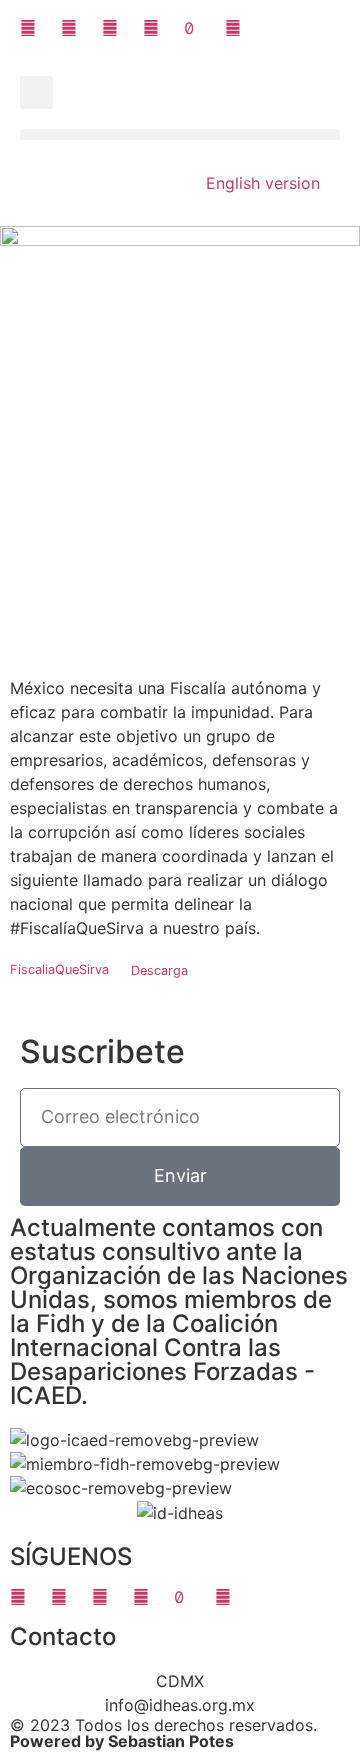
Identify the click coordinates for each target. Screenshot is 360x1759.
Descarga (159, 970)
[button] (36, 92)
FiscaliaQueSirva (59, 970)
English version (263, 183)
